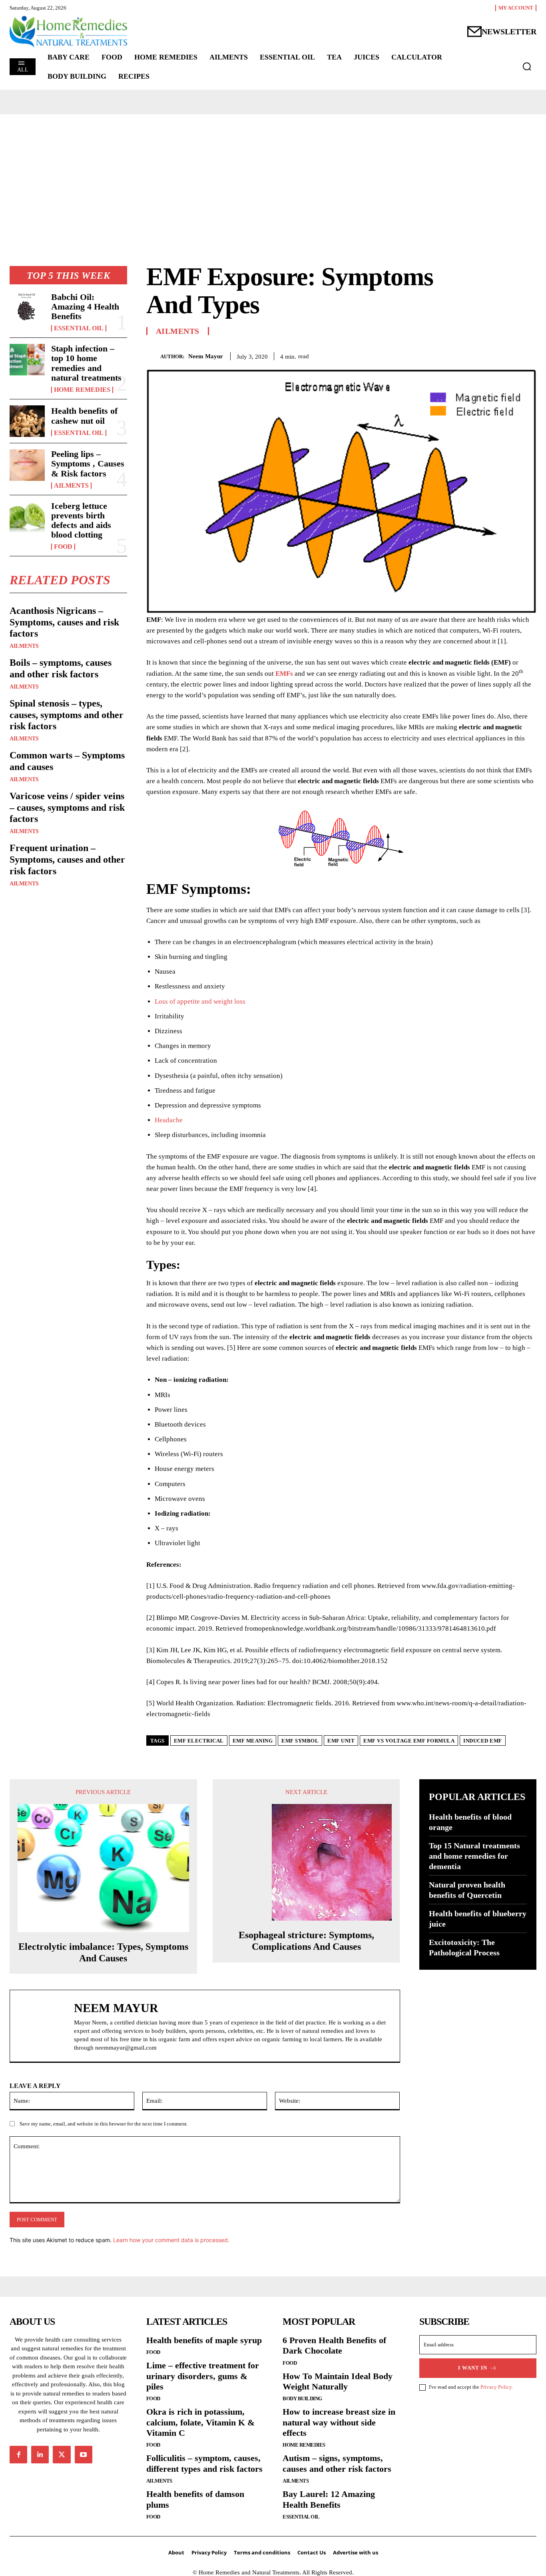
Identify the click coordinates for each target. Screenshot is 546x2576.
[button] (527, 66)
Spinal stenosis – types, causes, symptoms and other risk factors (67, 715)
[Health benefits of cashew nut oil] (27, 421)
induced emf (483, 1741)
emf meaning (253, 1741)
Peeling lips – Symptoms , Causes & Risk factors (88, 463)
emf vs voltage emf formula (409, 1741)
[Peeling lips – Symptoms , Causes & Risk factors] (27, 465)
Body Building (302, 2398)
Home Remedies (82, 390)
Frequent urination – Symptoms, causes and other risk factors (67, 859)
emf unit (341, 1741)
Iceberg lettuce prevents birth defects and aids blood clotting (81, 520)
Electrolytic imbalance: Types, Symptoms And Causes (103, 1952)
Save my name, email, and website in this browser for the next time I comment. (104, 2124)
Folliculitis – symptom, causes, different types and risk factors (204, 2463)
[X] (492, 355)
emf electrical (199, 1741)
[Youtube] (84, 2455)
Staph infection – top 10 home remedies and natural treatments (86, 363)
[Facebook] (473, 355)
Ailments (71, 486)
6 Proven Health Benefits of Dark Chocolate (334, 2345)
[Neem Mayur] (153, 356)
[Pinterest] (510, 355)
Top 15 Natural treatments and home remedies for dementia (474, 1856)
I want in (473, 2368)
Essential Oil (79, 328)
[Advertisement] (273, 174)
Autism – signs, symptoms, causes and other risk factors (337, 2463)
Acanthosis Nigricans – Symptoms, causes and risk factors (64, 622)
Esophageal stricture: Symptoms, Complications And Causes (306, 1941)
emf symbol (300, 1741)
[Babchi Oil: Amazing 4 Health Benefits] (27, 308)
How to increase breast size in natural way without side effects (339, 2422)
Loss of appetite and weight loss (200, 1001)
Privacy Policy (496, 2387)
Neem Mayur (206, 356)
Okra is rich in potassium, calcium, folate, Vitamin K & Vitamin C (200, 2422)
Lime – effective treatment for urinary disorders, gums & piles (203, 2376)
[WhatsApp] (528, 355)
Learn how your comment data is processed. (171, 2240)
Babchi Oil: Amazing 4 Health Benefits (85, 307)
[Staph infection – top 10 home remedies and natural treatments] (27, 360)
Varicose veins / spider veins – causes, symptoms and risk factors (67, 808)
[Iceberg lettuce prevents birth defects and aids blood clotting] (27, 517)
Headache (169, 1120)
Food (63, 547)
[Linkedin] (40, 2455)
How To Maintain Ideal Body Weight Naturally (338, 2381)
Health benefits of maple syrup (204, 2340)
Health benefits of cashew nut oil (84, 416)
